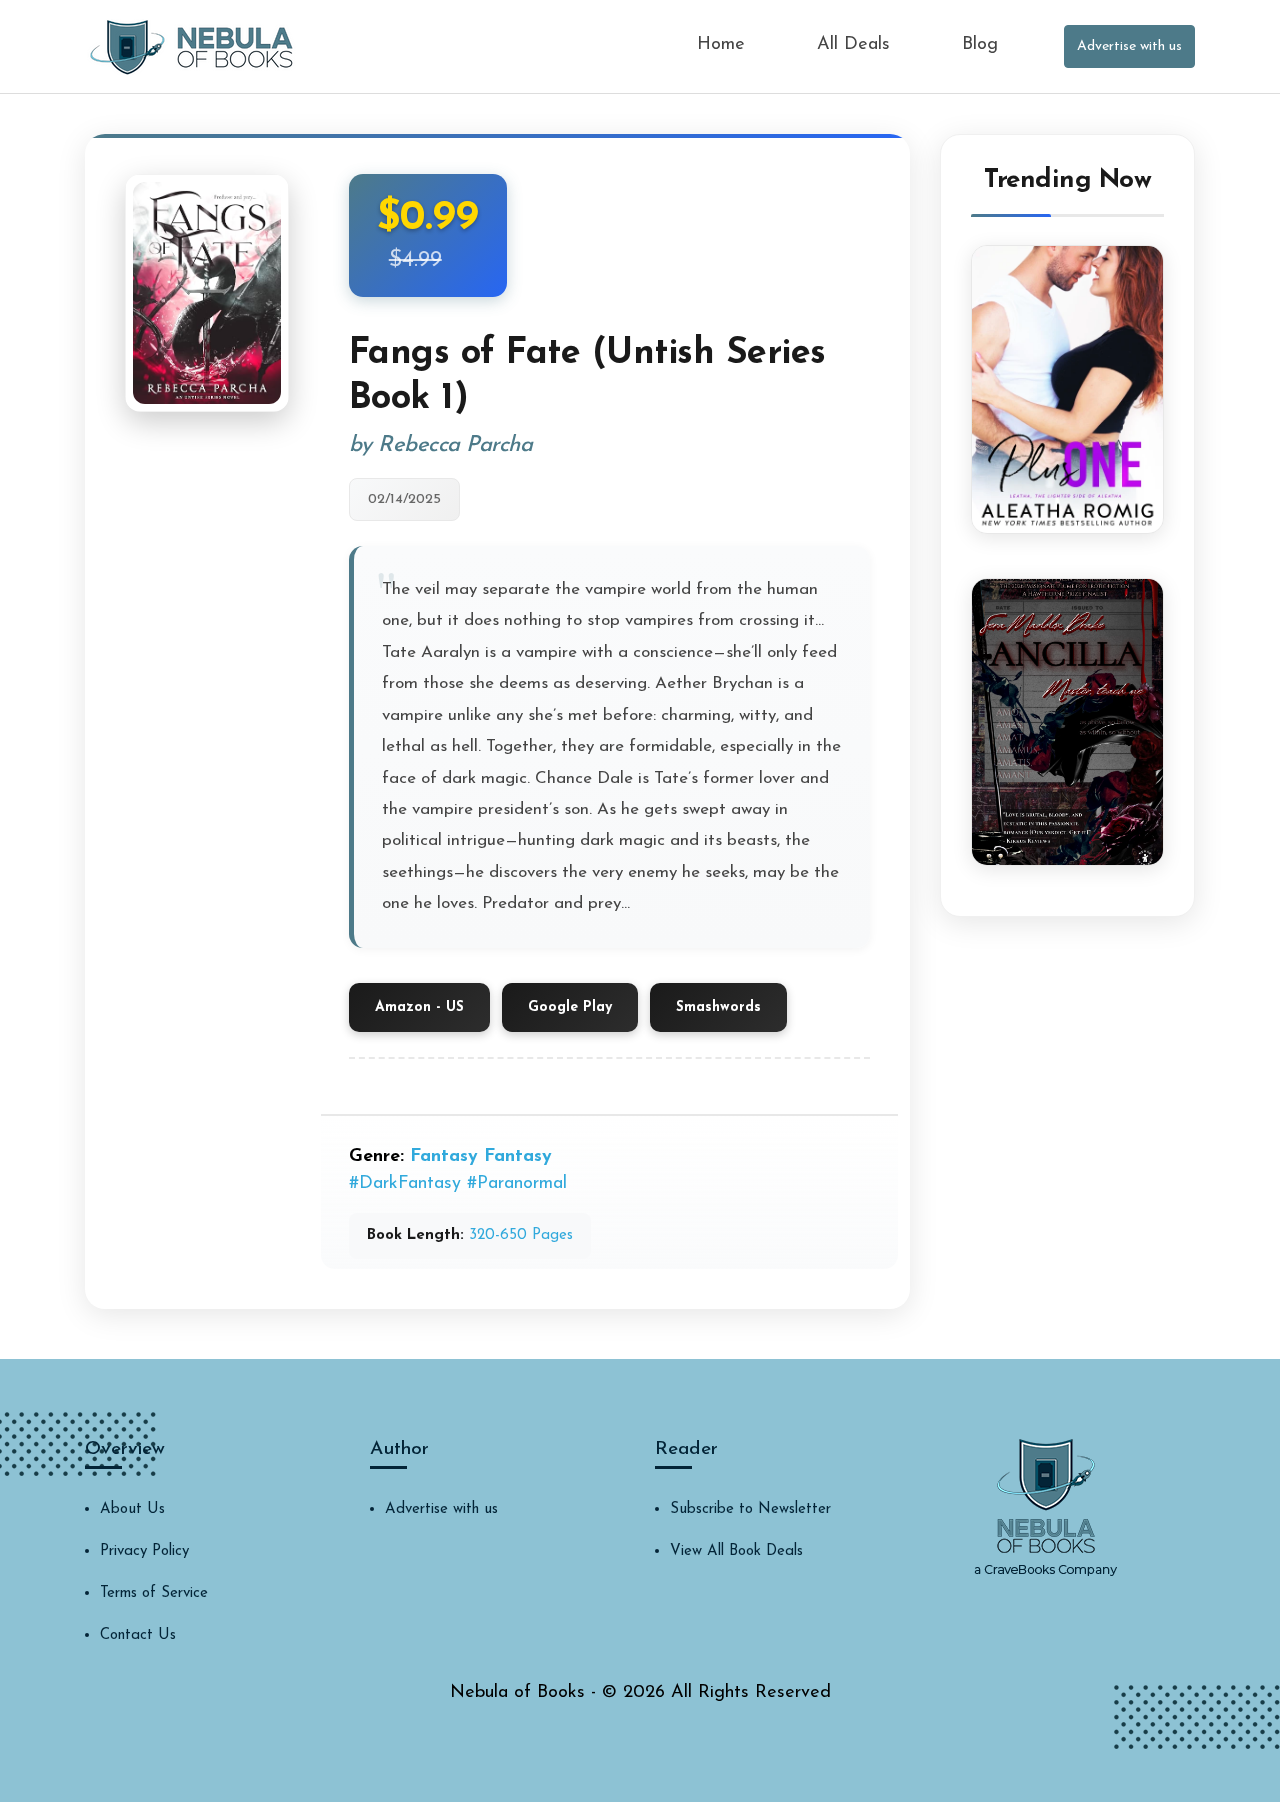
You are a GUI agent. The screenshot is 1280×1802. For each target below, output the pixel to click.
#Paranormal (517, 1184)
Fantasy (444, 1157)
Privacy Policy (144, 1551)
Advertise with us (1129, 46)
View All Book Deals (736, 1551)
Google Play (570, 1007)
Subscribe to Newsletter (750, 1509)
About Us (132, 1509)
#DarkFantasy (405, 1184)
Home (721, 45)
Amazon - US (419, 1007)
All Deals (853, 45)
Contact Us (138, 1635)
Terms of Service (154, 1593)
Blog (980, 45)
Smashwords (718, 1007)
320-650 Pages (521, 1235)
